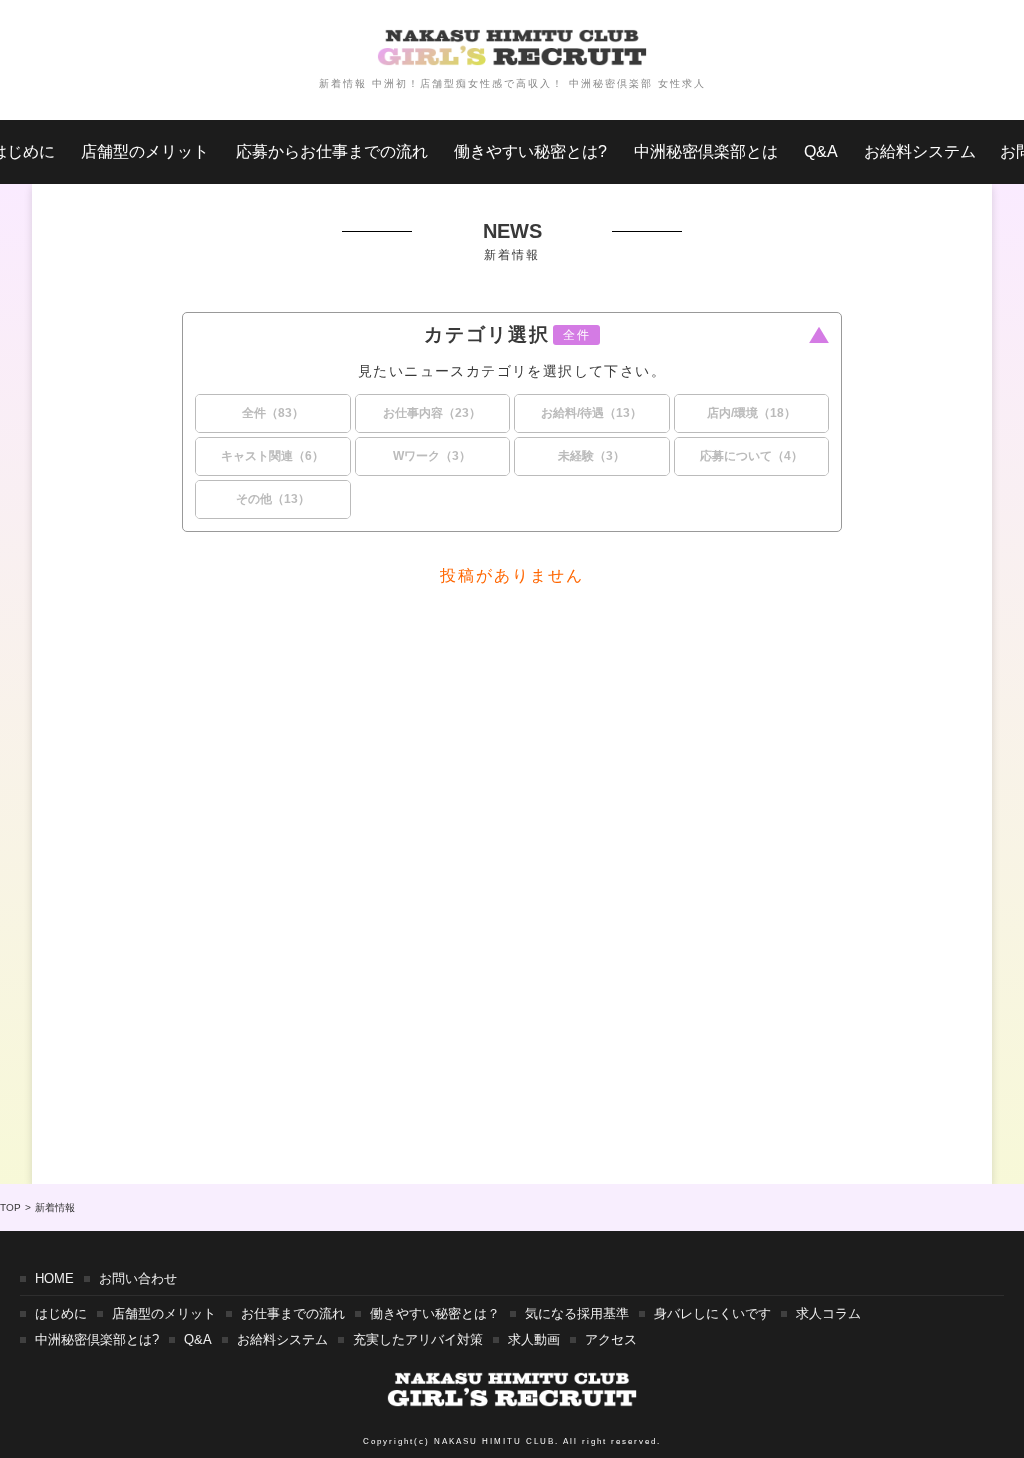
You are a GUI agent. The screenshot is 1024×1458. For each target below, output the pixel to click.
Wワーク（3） (432, 456)
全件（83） (273, 413)
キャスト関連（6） (272, 456)
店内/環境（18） (751, 413)
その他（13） (273, 499)
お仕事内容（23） (432, 413)
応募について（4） (751, 456)
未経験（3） (591, 456)
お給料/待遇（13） (591, 413)
